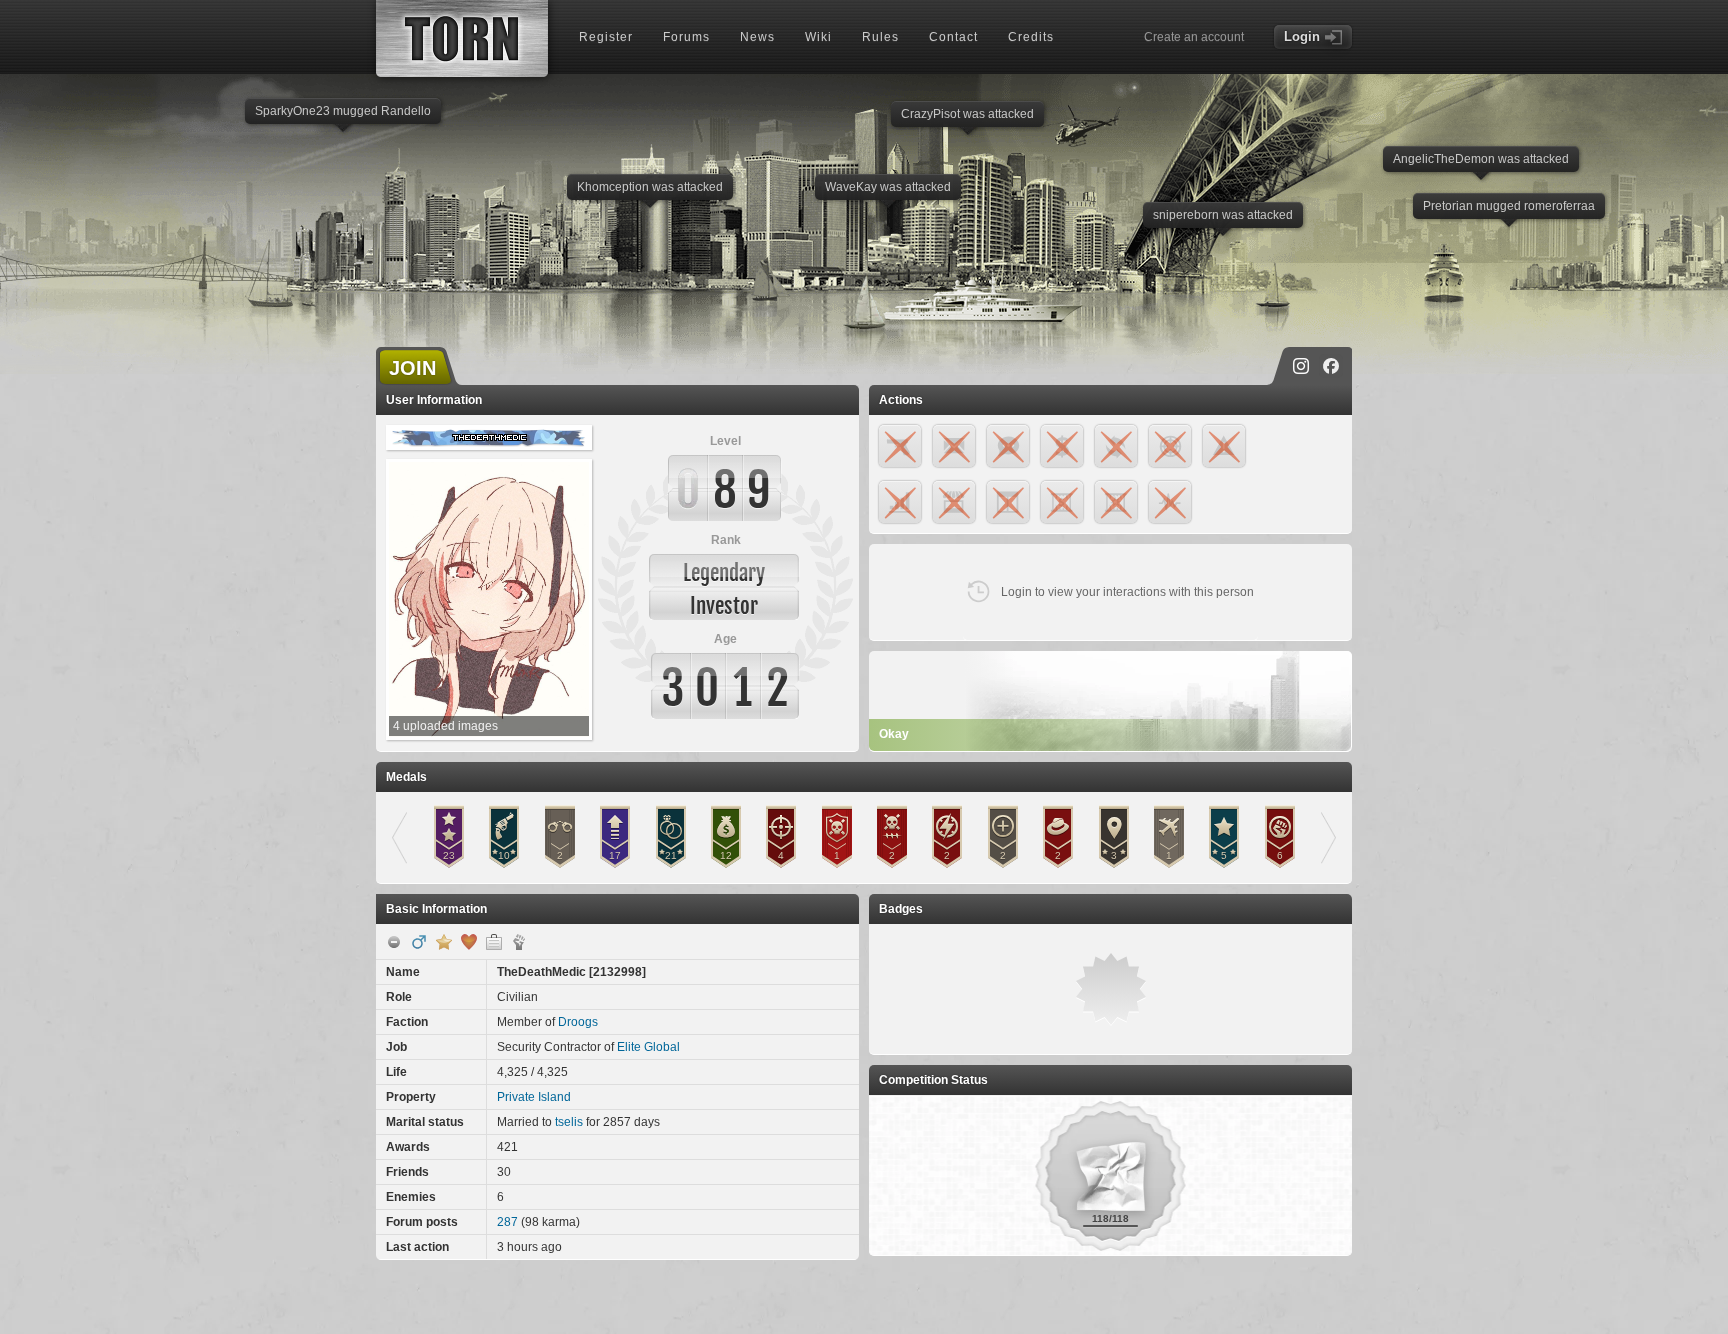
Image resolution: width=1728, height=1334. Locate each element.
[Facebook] (1331, 366)
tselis (569, 1122)
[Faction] (519, 942)
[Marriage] (469, 942)
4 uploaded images (445, 726)
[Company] (494, 942)
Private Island (534, 1097)
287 (507, 1222)
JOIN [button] (412, 368)
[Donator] (444, 942)
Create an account (1194, 37)
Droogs (578, 1022)
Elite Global (648, 1047)
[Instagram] (1301, 366)
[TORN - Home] (462, 38)
